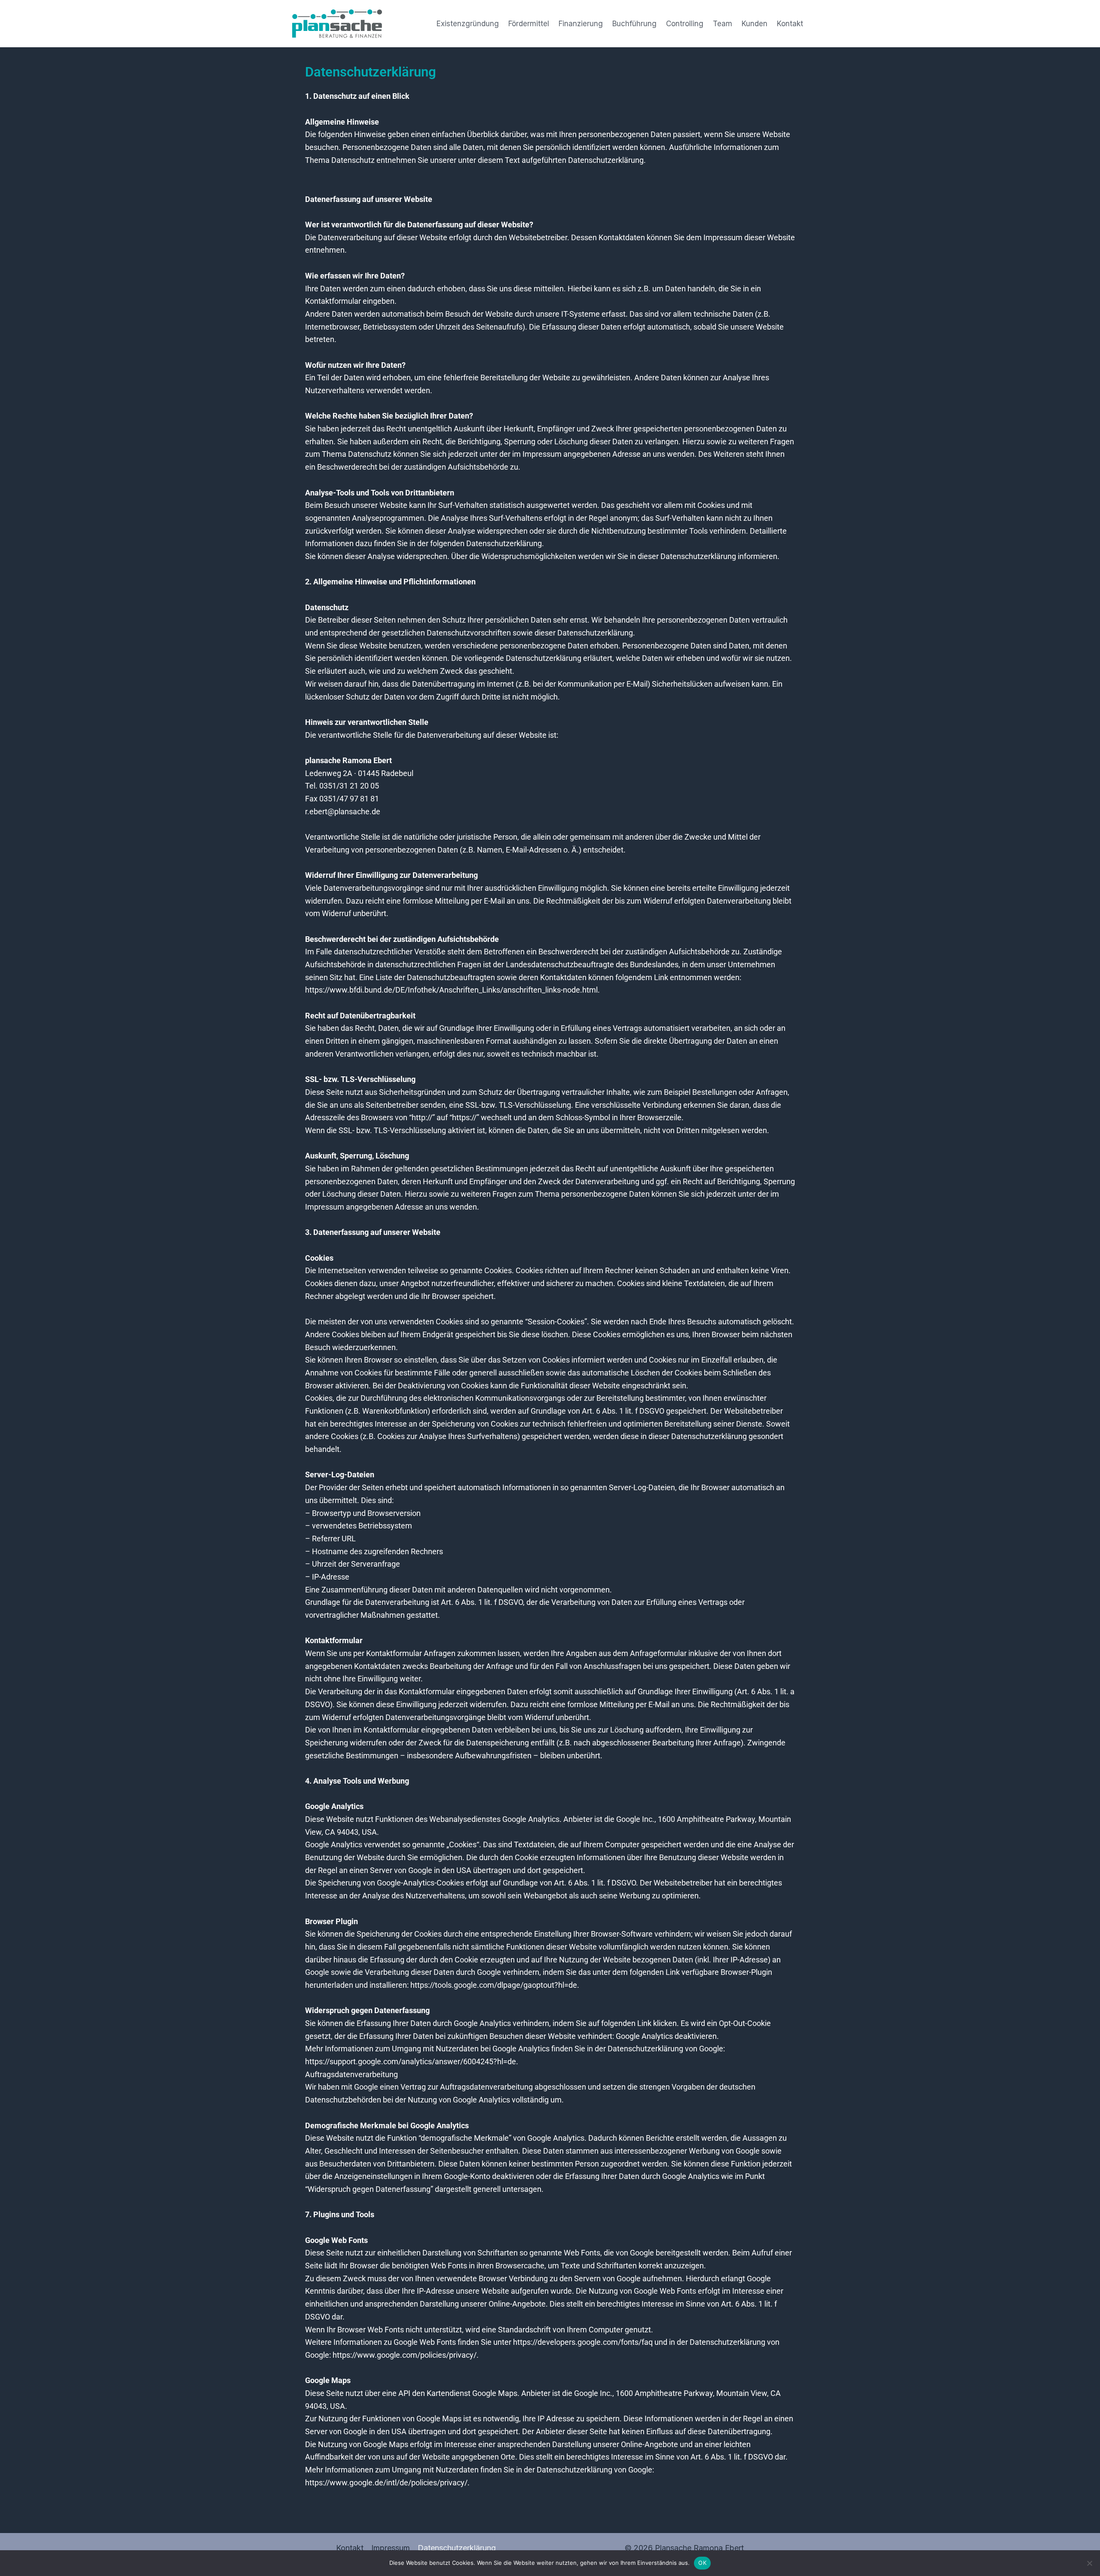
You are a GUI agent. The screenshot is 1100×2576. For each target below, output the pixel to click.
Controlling (685, 24)
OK (702, 2563)
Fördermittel (529, 24)
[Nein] (1089, 2563)
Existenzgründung (468, 24)
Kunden (755, 24)
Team (723, 24)
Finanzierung (581, 24)
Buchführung (634, 24)
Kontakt (790, 24)
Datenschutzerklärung (457, 2548)
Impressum (391, 2548)
